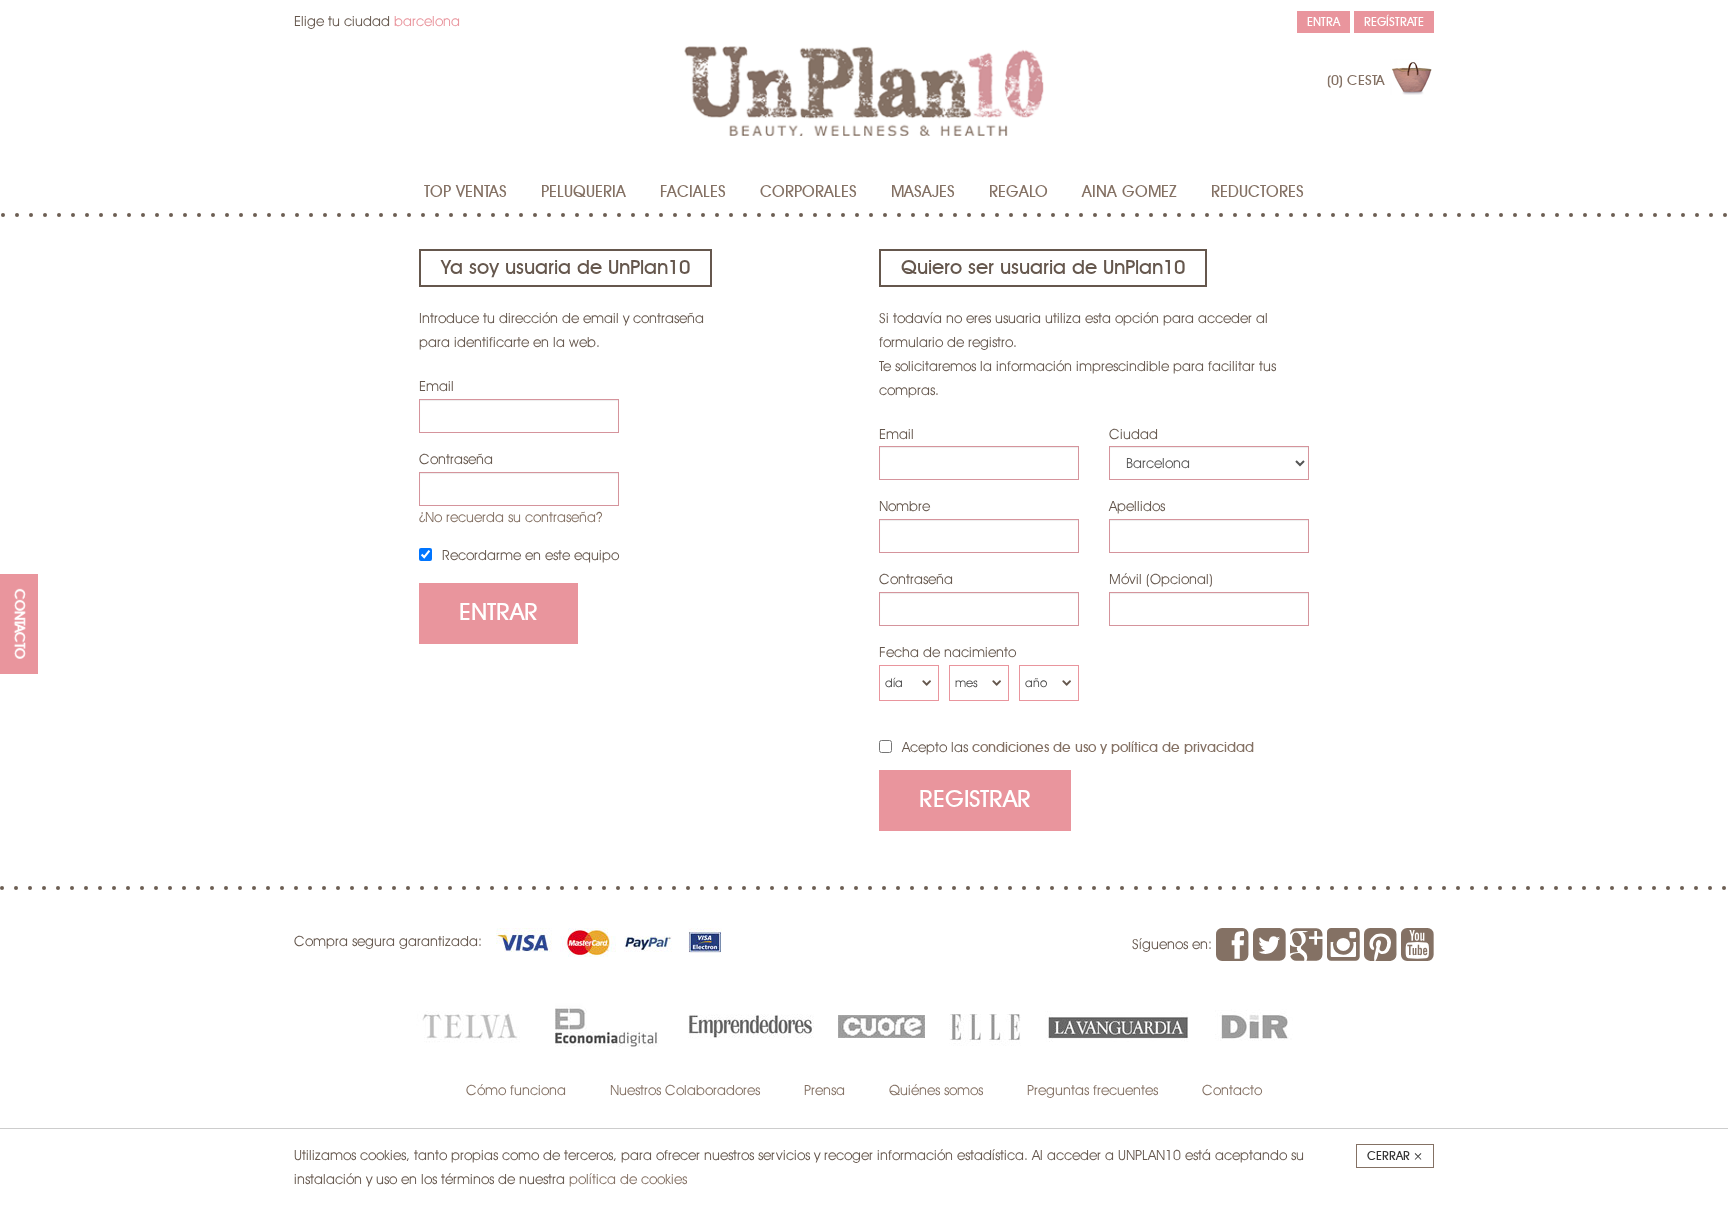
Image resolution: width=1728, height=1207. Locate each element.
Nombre (904, 506)
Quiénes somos (936, 1090)
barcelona (427, 21)
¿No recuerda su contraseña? (510, 517)
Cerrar (1395, 1156)
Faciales (693, 192)
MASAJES (923, 192)
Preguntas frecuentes (1092, 1090)
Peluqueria (583, 192)
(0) (1355, 81)
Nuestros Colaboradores (685, 1090)
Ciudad (1133, 434)
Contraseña (456, 459)
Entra (1323, 22)
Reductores (1257, 192)
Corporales (808, 192)
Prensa (824, 1090)
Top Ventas (465, 192)
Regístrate (1394, 22)
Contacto (1232, 1090)
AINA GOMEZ (1129, 192)
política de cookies (628, 1179)
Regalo (1018, 192)
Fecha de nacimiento (947, 652)
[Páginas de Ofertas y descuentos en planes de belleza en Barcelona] (864, 90)
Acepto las (1078, 747)
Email (436, 386)
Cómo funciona (516, 1090)
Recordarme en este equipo (530, 555)
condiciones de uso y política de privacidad (1113, 748)
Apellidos (1137, 506)
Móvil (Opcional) (1161, 579)
